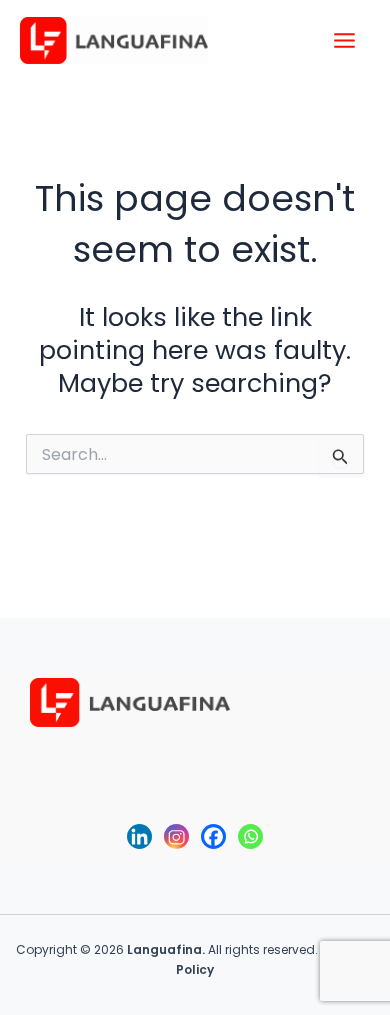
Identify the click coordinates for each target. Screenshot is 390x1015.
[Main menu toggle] (345, 40)
